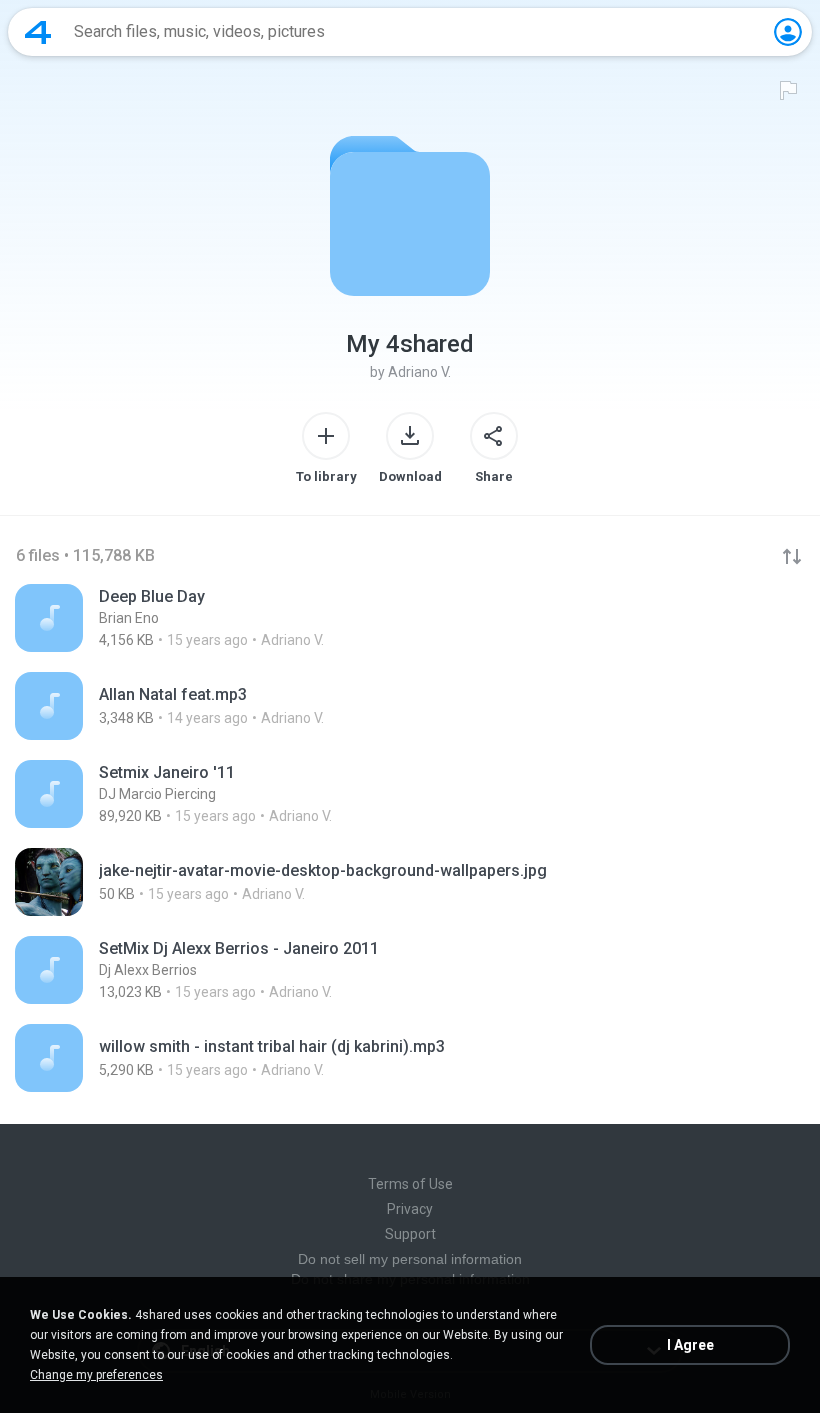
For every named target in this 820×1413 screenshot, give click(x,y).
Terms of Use (410, 1184)
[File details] (410, 618)
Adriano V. (419, 372)
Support (410, 1234)
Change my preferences (96, 1375)
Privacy (410, 1209)
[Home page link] (38, 32)
